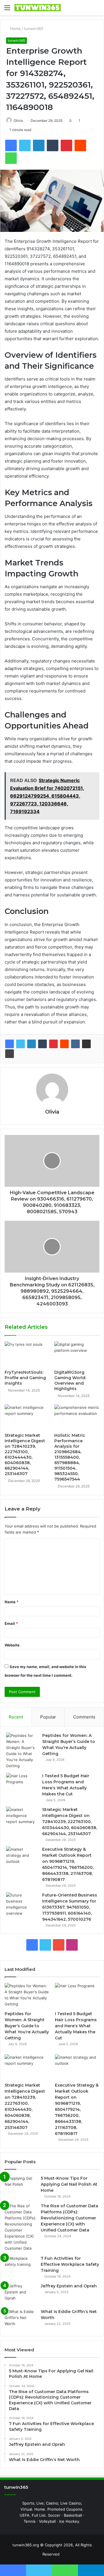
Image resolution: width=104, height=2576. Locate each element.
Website (12, 1645)
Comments (84, 1717)
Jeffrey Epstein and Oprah (69, 2286)
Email (11, 1623)
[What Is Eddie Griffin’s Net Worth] (21, 2319)
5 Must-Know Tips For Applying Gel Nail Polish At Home (69, 2184)
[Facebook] (10, 1044)
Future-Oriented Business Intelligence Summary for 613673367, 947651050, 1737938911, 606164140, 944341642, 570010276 (70, 1907)
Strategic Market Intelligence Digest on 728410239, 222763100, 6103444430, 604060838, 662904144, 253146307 (25, 1454)
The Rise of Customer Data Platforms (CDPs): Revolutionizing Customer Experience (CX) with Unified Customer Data (69, 2218)
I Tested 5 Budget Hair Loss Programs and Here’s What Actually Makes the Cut (76, 2026)
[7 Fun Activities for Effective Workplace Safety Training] (21, 2266)
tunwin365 (34, 29)
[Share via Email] (86, 1044)
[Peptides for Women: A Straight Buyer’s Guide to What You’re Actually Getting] (22, 1751)
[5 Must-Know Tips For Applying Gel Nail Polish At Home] (21, 2186)
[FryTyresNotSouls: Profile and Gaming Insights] (27, 1354)
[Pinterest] (53, 1044)
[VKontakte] (75, 1044)
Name (12, 1602)
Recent (16, 1717)
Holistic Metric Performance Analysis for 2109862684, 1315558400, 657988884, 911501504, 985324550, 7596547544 (70, 1457)
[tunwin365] (38, 8)
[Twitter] (21, 1044)
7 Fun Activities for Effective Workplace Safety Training (70, 2264)
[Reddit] (64, 1044)
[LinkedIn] (31, 1044)
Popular (48, 1717)
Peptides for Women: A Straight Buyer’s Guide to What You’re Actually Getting (27, 2026)
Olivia (18, 121)
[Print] (10, 1054)
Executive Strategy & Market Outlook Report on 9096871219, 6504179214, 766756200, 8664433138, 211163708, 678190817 (77, 2109)
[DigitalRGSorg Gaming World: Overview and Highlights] (77, 1354)
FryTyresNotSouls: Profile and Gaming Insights (25, 1378)
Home (15, 29)
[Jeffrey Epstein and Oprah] (21, 2294)
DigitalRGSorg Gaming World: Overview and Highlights (70, 1380)
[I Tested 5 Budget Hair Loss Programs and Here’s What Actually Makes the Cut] (22, 1784)
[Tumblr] (42, 1044)
